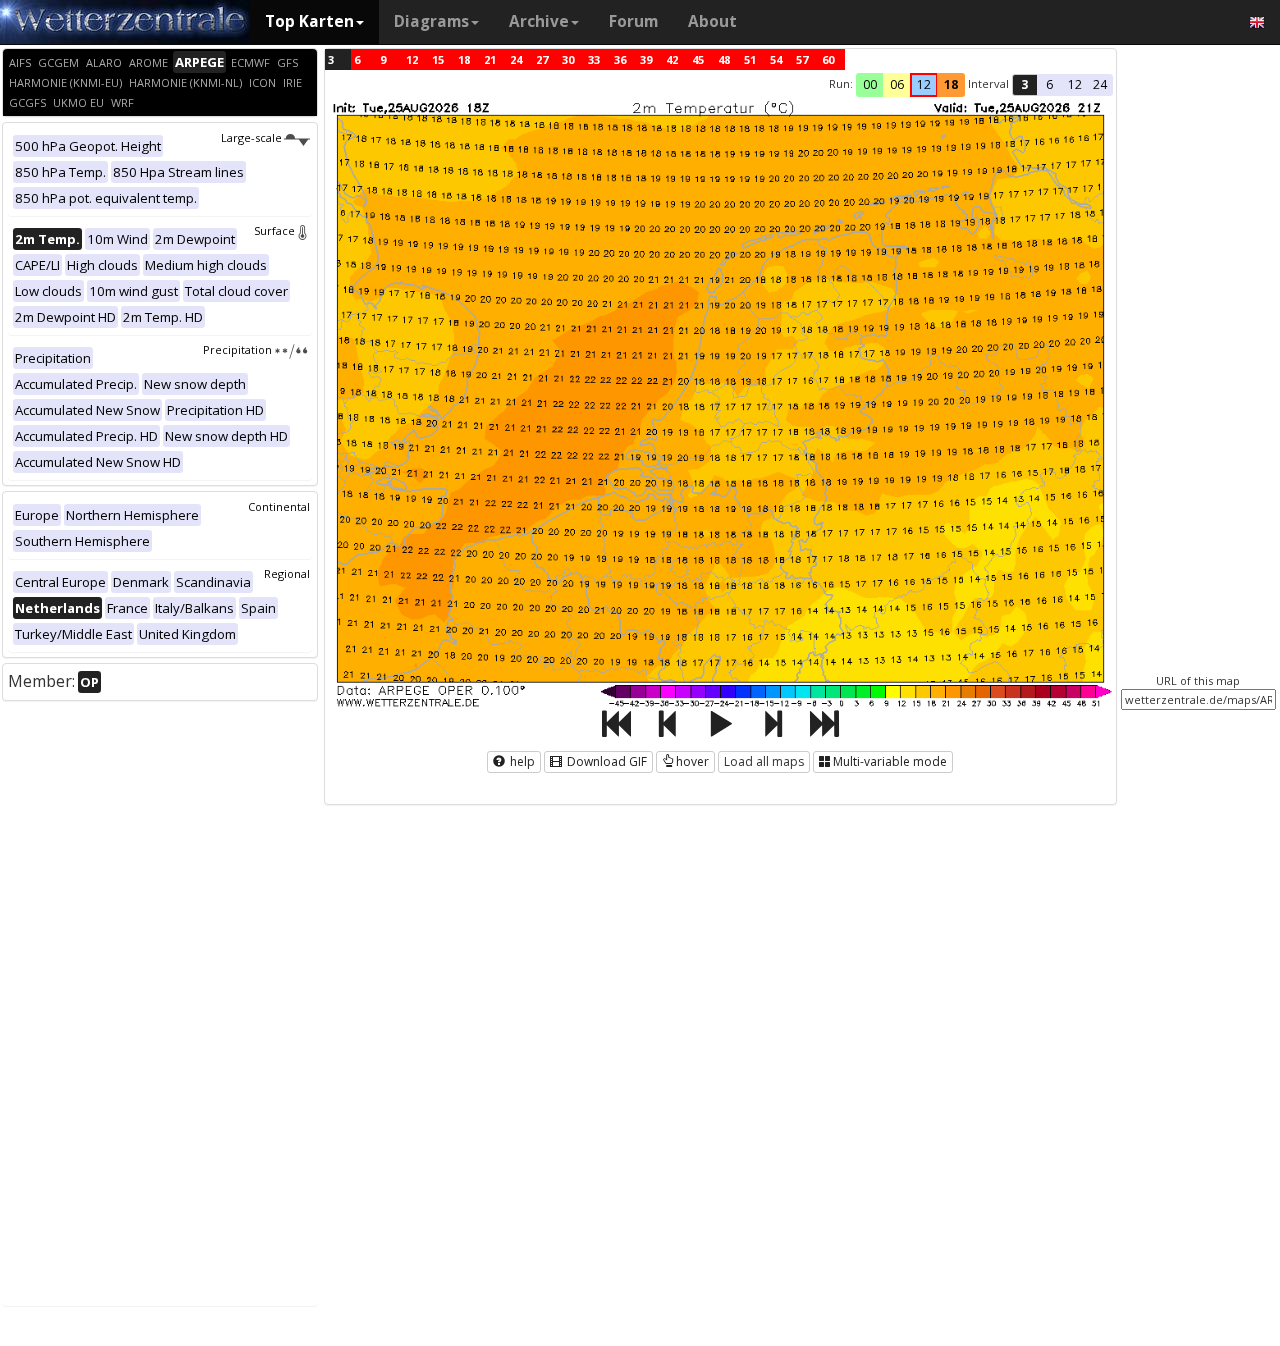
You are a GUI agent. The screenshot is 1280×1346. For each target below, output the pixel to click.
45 (698, 59)
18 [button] (951, 84)
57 (802, 59)
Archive (539, 21)
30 (568, 59)
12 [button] (924, 84)
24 (516, 59)
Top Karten (309, 21)
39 (646, 59)
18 (464, 59)
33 (594, 59)
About (712, 21)
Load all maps (764, 761)
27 (542, 59)
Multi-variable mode (890, 761)
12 (412, 59)
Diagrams (431, 21)
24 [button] (1100, 84)
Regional (287, 573)
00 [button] (870, 84)
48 (724, 59)
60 (828, 59)
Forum (633, 21)
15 (438, 59)
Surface (274, 230)
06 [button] (897, 84)
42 (672, 59)
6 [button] (1049, 84)
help (521, 761)
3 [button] (1024, 84)
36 (620, 59)
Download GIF (605, 761)
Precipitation (237, 349)
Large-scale (251, 137)
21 (490, 59)
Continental (279, 506)
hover (692, 761)
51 (750, 59)
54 (776, 59)
